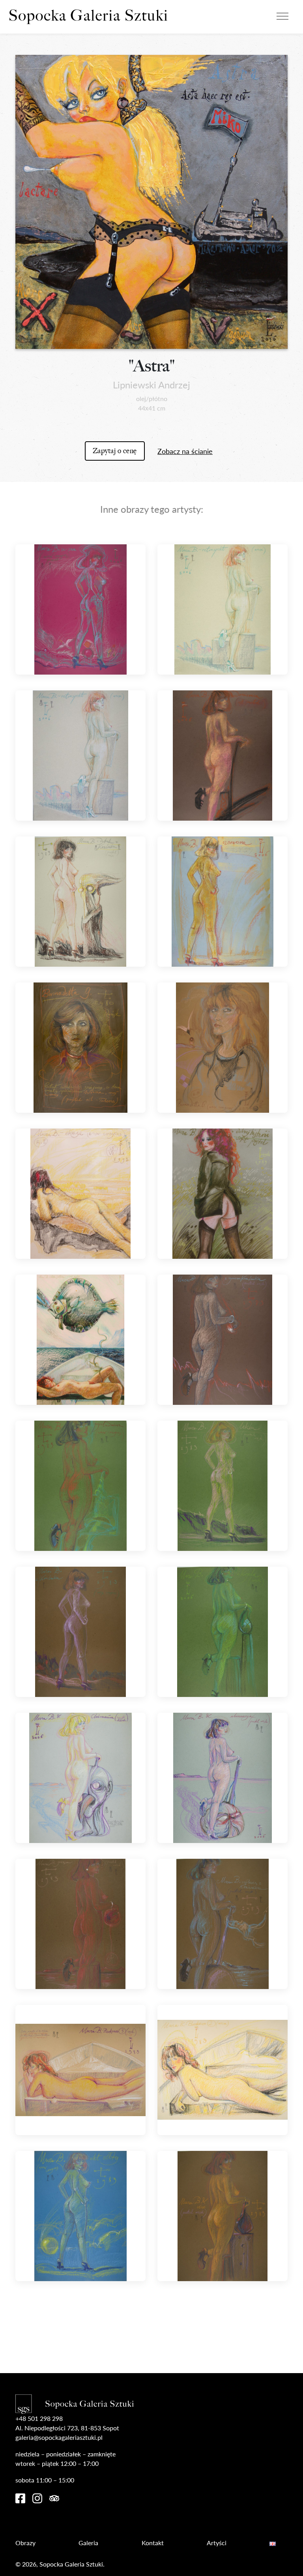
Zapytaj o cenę (115, 451)
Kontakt (153, 2543)
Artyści (217, 2543)
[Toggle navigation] (282, 15)
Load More (151, 2333)
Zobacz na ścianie (185, 451)
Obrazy (25, 2543)
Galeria (88, 2543)
